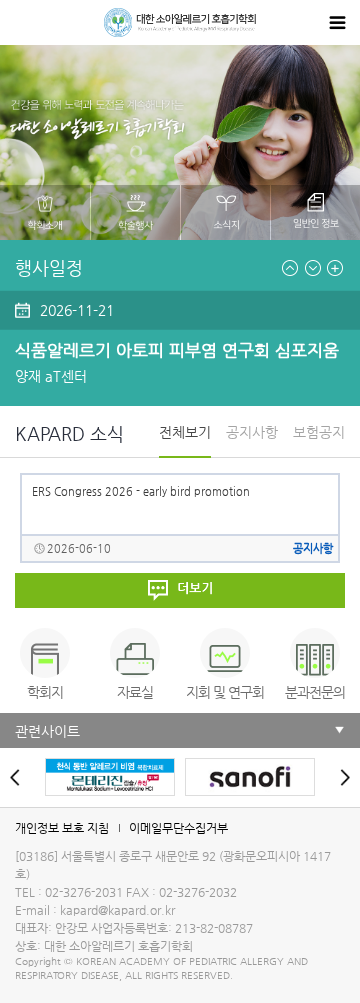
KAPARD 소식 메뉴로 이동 (335, 267)
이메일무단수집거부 (178, 828)
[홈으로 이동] (180, 22)
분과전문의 (315, 692)
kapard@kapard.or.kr (117, 910)
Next (313, 267)
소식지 (225, 212)
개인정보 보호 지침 (62, 828)
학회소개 (45, 212)
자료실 (135, 692)
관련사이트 (47, 731)
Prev (290, 267)
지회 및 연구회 (225, 692)
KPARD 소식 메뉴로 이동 (180, 590)
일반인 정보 (315, 212)
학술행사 (135, 212)
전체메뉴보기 (337, 22)
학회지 (45, 692)
